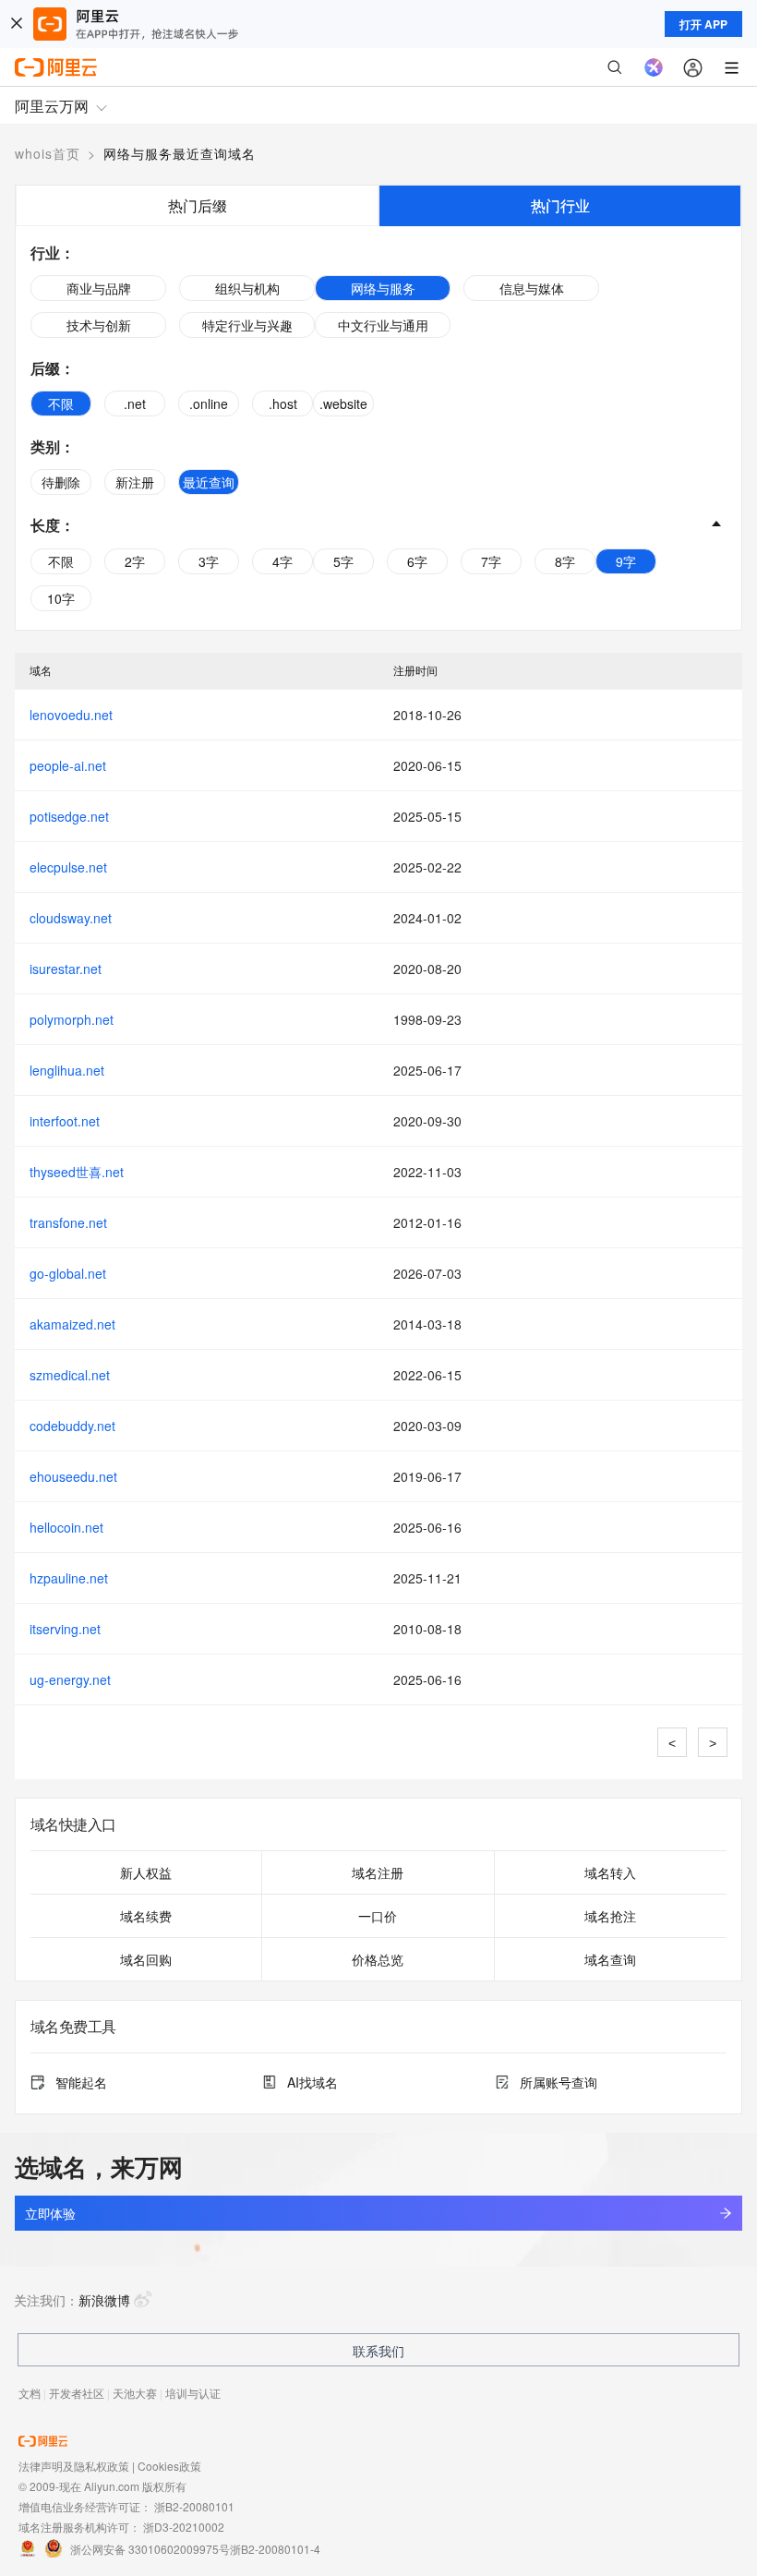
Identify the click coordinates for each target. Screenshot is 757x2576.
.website (343, 403)
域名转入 (610, 1872)
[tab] (197, 205)
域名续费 (146, 1916)
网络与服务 (383, 288)
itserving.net (65, 1629)
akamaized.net (72, 1324)
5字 (343, 561)
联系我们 (378, 2351)
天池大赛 (135, 2393)
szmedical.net (70, 1375)
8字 (565, 561)
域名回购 (146, 1959)
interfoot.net (65, 1121)
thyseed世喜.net (77, 1172)
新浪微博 (104, 2300)
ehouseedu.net (73, 1476)
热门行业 (560, 205)
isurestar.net (66, 969)
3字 (209, 561)
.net (135, 403)
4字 (282, 561)
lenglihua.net (67, 1070)
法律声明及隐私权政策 (74, 2466)
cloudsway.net (71, 918)
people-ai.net (68, 765)
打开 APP (703, 24)
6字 (417, 561)
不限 (61, 403)
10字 (61, 598)
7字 (491, 561)
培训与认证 (193, 2393)
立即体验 (50, 2213)
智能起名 (81, 2082)
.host (283, 403)
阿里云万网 (52, 106)
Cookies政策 (169, 2466)
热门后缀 (198, 205)
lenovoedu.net (71, 715)
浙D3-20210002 (184, 2527)
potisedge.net (69, 816)
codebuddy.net (72, 1426)
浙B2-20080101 (194, 2506)
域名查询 (610, 1959)
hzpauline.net (69, 1578)
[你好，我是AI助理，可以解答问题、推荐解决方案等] (654, 67)
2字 (135, 561)
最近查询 (209, 482)
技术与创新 (99, 325)
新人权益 (146, 1872)
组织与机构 (247, 288)
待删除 (61, 482)
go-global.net (68, 1273)
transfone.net (68, 1222)
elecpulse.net (68, 867)
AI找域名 (312, 2082)
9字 (626, 561)
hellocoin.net (66, 1527)
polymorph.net (72, 1019)
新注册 (135, 482)
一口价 (378, 1916)
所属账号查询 (559, 2082)
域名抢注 (610, 1916)
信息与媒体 (532, 288)
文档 (30, 2393)
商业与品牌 (99, 288)
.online (209, 403)
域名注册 (378, 1872)
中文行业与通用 (383, 325)
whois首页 (48, 153)
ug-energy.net (70, 1679)
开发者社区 (77, 2393)
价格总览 (378, 1959)
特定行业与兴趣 (247, 325)
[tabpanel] (378, 428)
